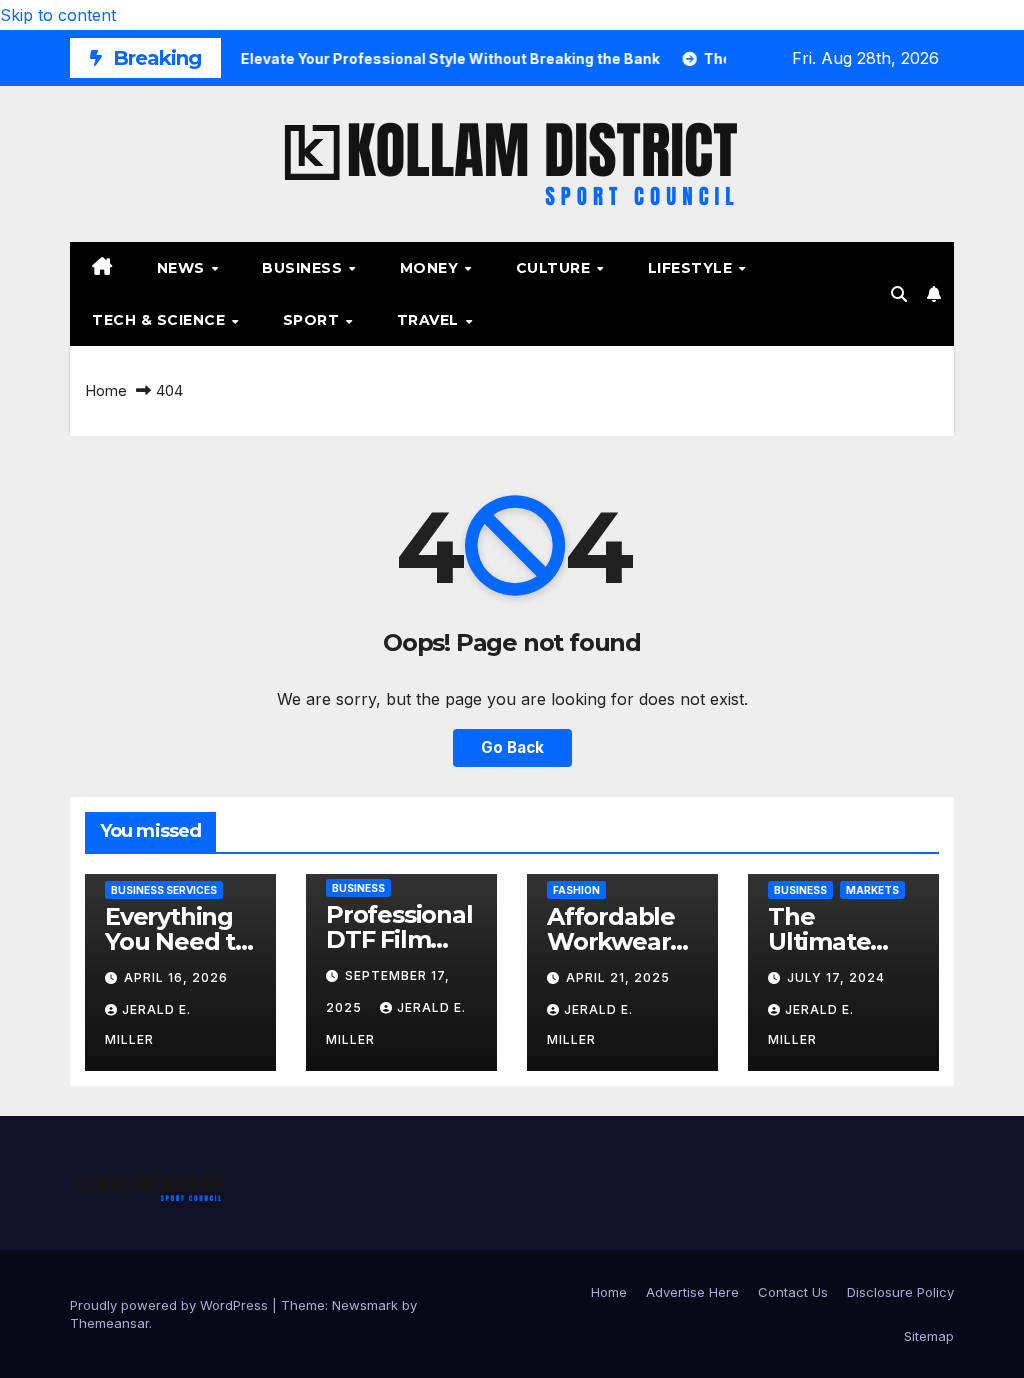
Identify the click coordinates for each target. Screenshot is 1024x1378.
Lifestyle (692, 268)
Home (106, 390)
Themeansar (109, 1323)
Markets (872, 890)
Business (304, 268)
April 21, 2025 (618, 977)
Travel (430, 320)
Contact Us (793, 1292)
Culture (555, 268)
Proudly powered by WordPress (171, 1305)
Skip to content (58, 15)
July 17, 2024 (836, 977)
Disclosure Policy (900, 1292)
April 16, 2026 (176, 977)
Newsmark (365, 1305)
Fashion (576, 890)
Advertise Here (692, 1292)
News (183, 268)
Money (431, 268)
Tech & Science (161, 320)
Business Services (164, 890)
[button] (899, 294)
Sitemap (929, 1336)
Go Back (512, 747)
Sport (313, 320)
